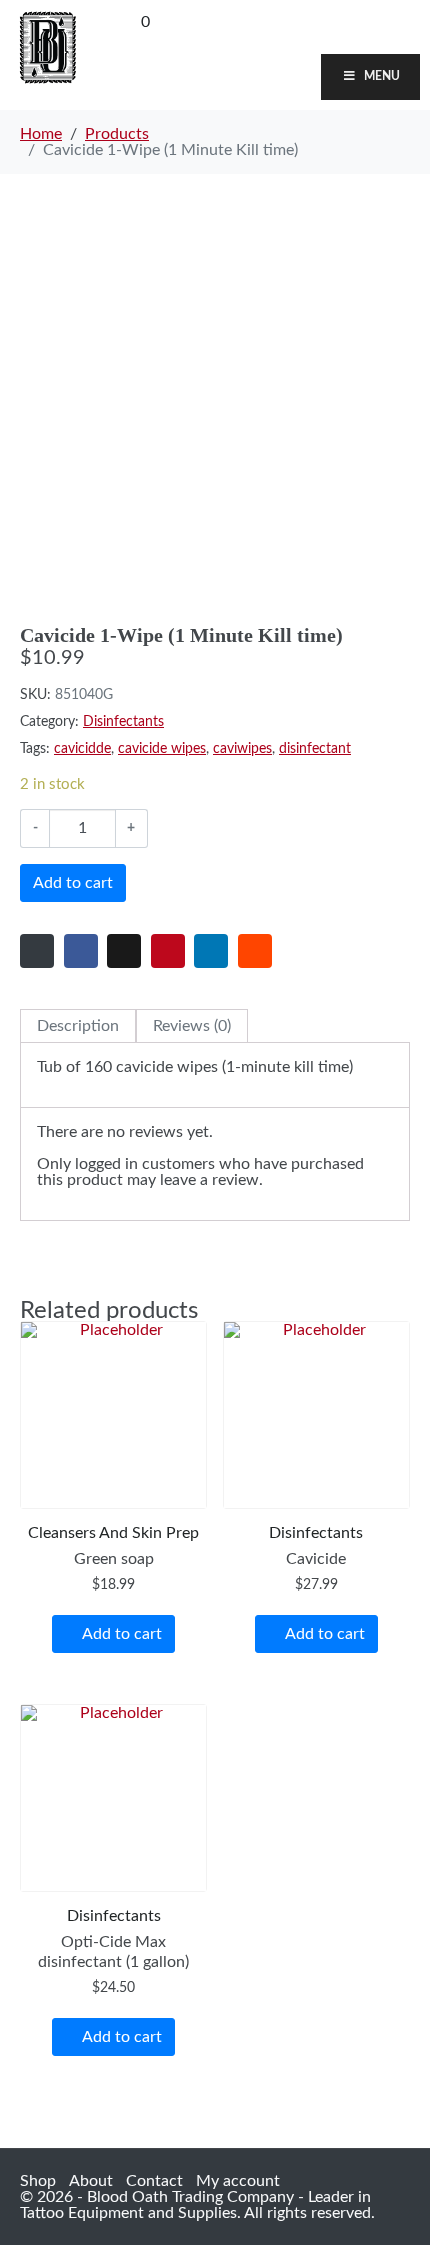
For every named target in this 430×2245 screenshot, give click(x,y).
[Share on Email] (37, 951)
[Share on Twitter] (124, 951)
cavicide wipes (162, 749)
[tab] (78, 1026)
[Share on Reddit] (255, 951)
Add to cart (73, 883)
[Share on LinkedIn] (211, 951)
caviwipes (242, 749)
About (91, 2181)
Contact (154, 2181)
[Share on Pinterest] (168, 951)
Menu (382, 76)
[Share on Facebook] (81, 951)
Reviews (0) (192, 1026)
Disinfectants (123, 722)
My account (238, 2181)
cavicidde (82, 749)
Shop (38, 2181)
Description (78, 1026)
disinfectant (315, 749)
